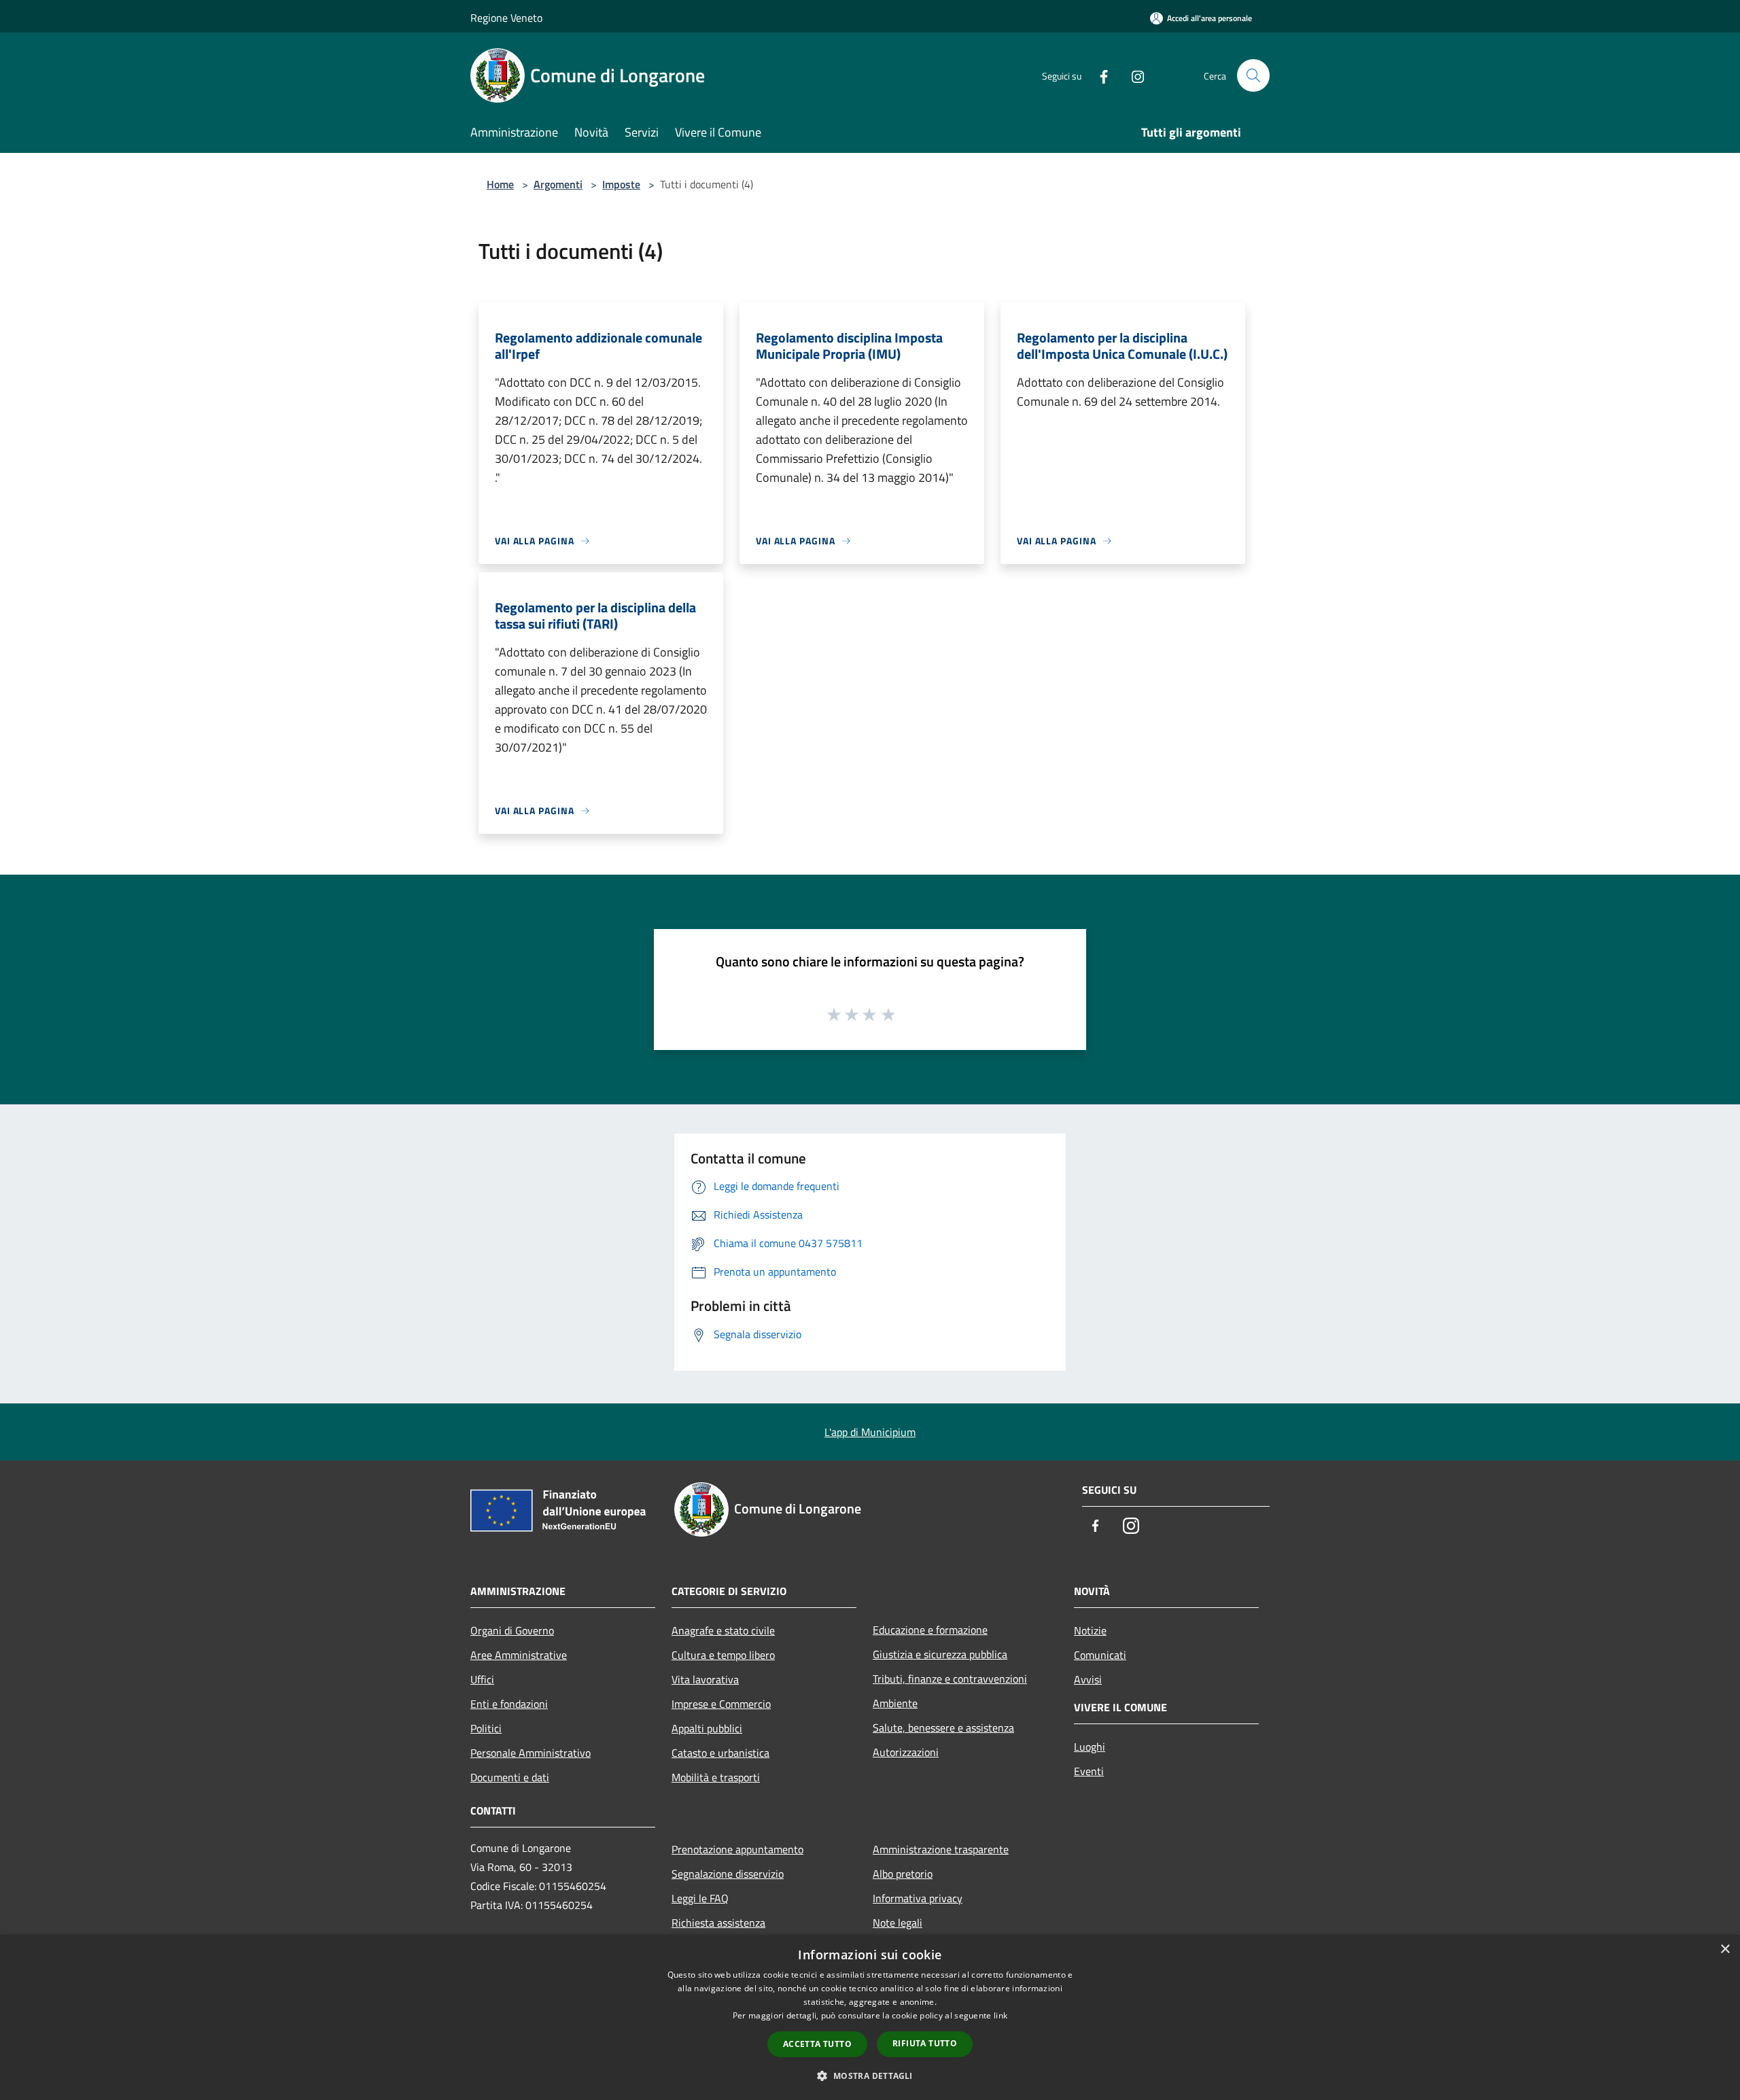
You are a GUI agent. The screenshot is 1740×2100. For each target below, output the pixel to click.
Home (500, 184)
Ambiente (895, 1703)
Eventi (1089, 1771)
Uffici (482, 1679)
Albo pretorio (903, 1874)
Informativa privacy (918, 1898)
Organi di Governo (512, 1630)
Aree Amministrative (519, 1655)
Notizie (1090, 1630)
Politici (486, 1728)
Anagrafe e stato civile (723, 1630)
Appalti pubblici (707, 1728)
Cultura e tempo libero (723, 1655)
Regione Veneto (506, 18)
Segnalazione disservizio (728, 1874)
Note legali (898, 1923)
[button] (870, 2076)
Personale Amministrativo (530, 1753)
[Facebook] (1098, 75)
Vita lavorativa (705, 1679)
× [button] (1725, 1949)
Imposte (621, 184)
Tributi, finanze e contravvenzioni (950, 1679)
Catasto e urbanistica (720, 1753)
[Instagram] (1132, 75)
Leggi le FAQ (700, 1898)
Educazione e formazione (930, 1630)
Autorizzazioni (906, 1752)
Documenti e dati (510, 1777)
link (1000, 2015)
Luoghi (1090, 1747)
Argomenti (558, 184)
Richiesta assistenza (718, 1923)
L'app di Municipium (870, 1432)
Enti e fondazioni (509, 1704)
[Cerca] (1253, 75)
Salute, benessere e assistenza (943, 1728)
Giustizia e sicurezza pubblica (940, 1654)
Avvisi (1088, 1679)
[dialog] (870, 2017)
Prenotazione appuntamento (737, 1849)
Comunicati (1100, 1655)
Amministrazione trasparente (941, 1849)
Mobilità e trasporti (716, 1777)
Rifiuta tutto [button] (925, 2043)
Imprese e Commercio (721, 1704)
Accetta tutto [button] (817, 2044)
